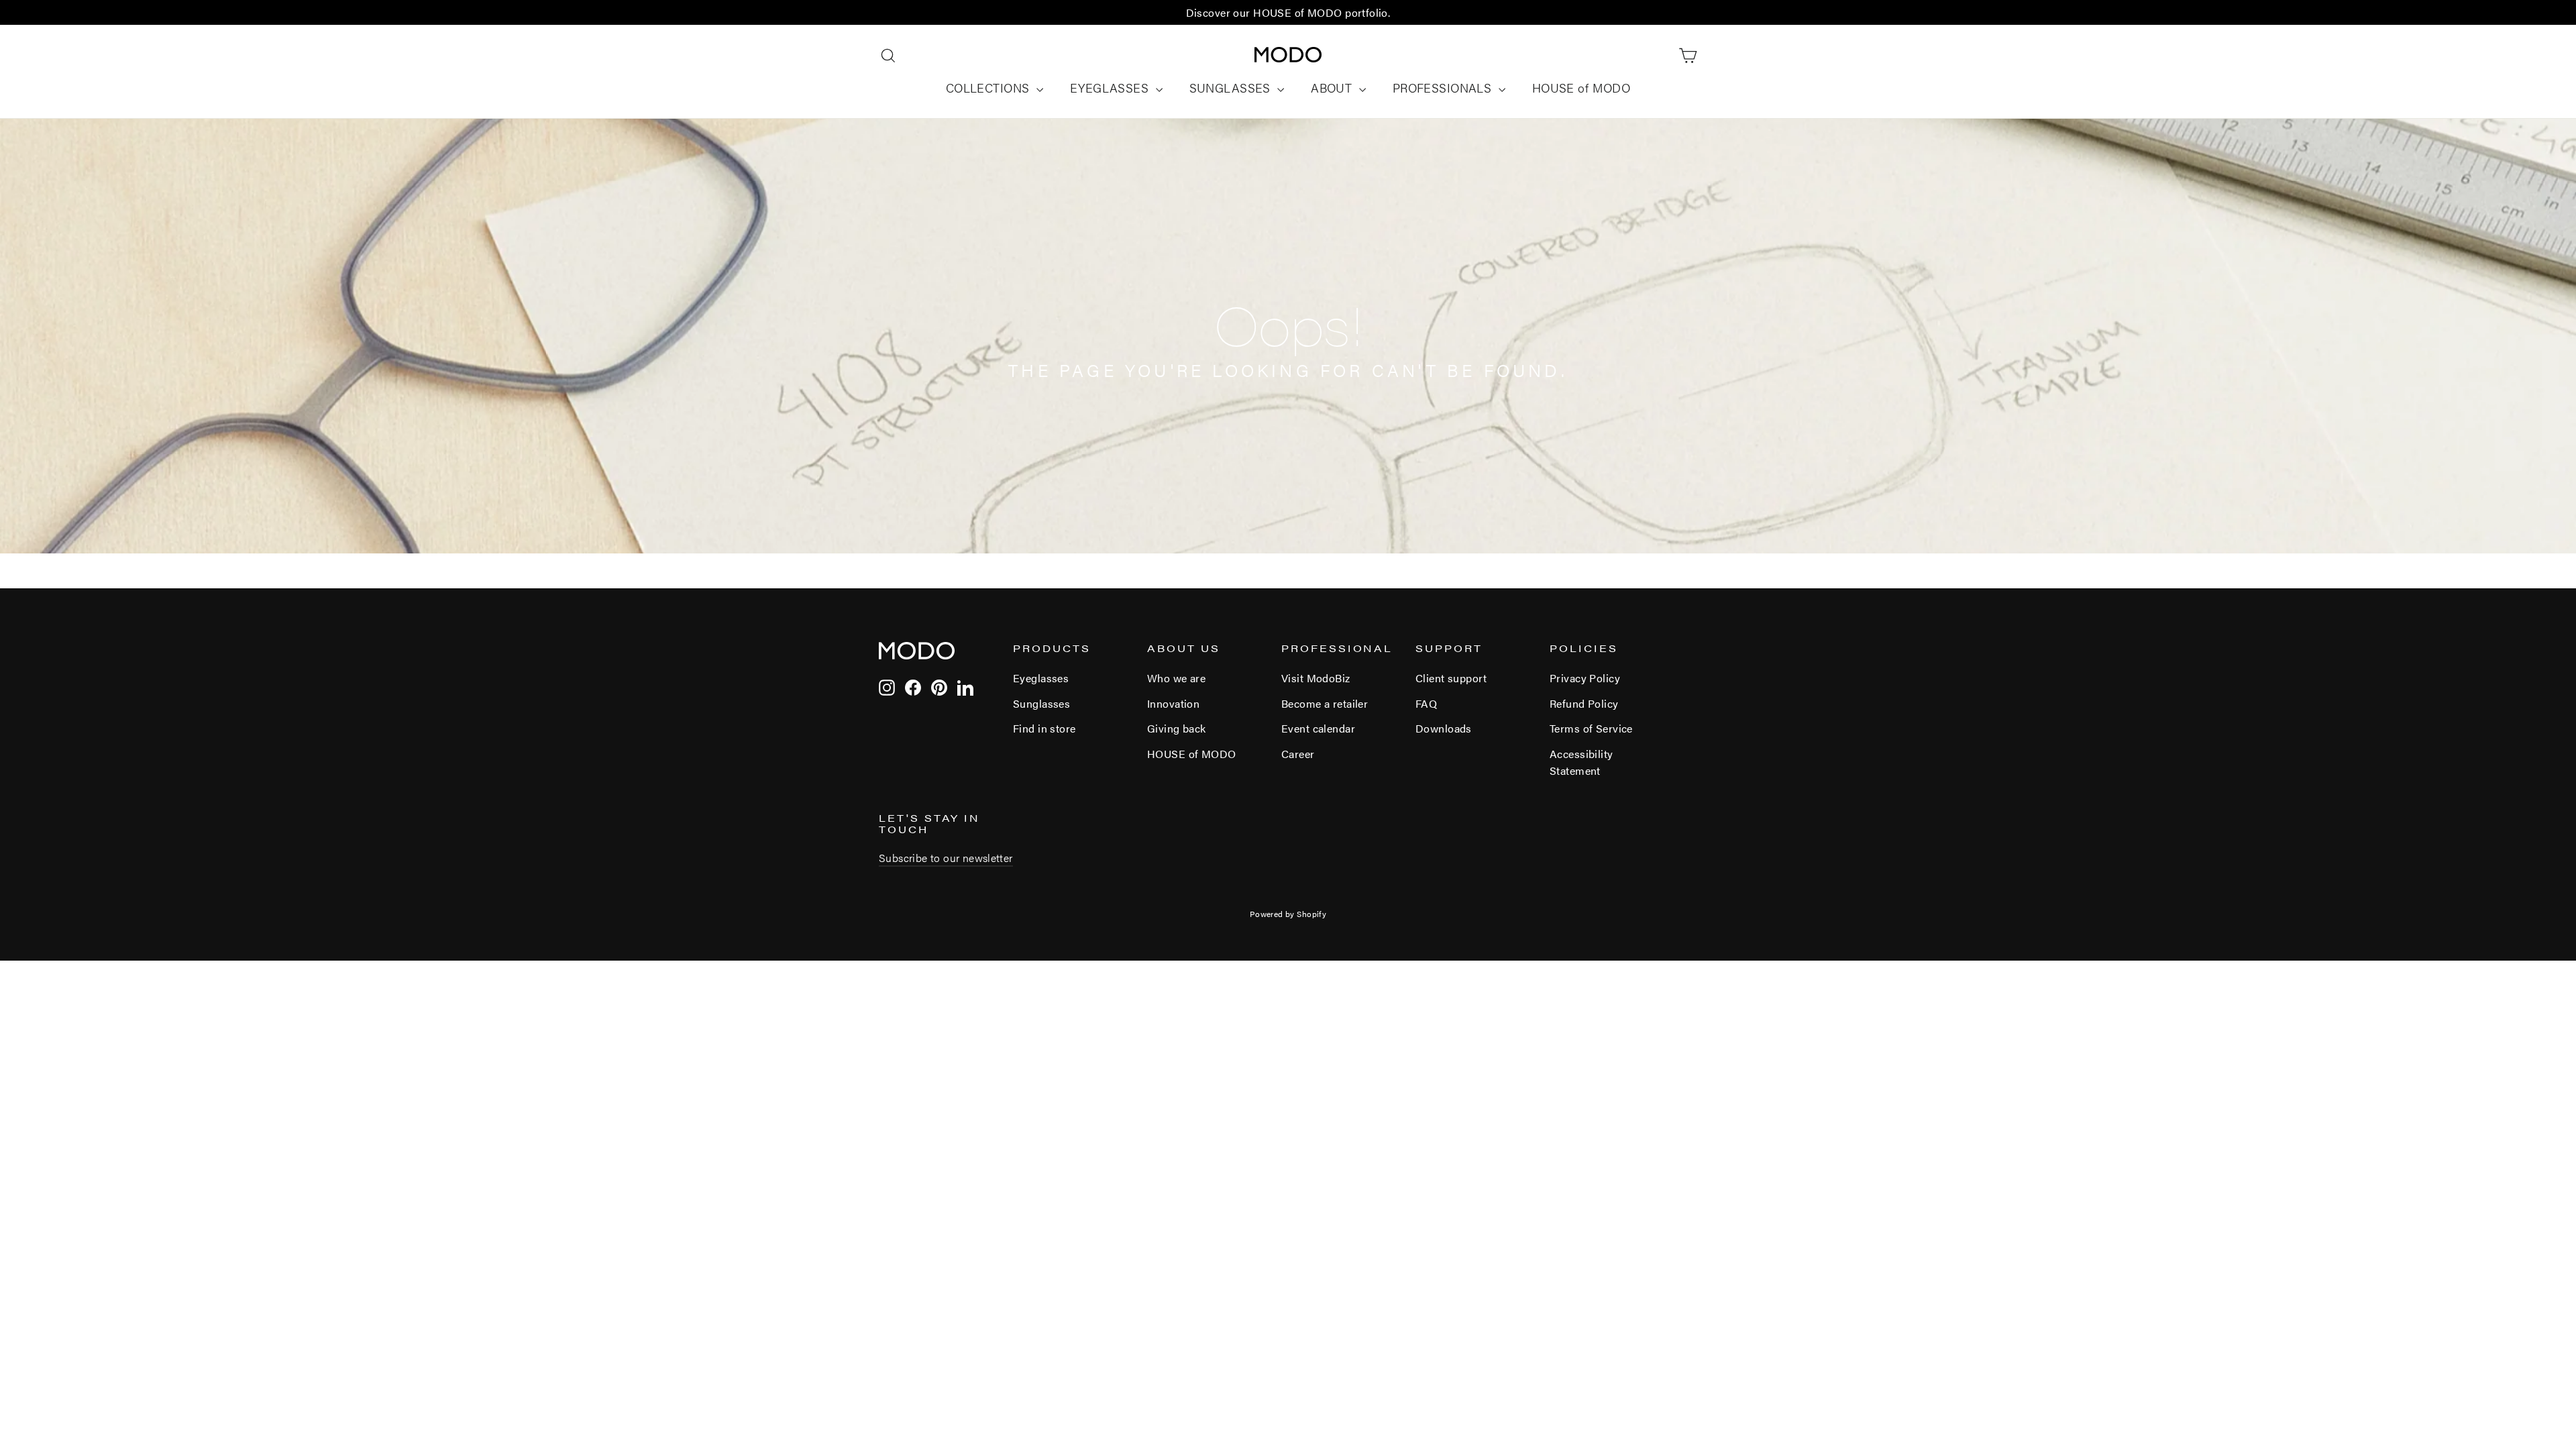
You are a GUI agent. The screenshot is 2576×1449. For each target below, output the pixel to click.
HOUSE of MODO (1581, 88)
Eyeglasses (1041, 678)
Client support (1451, 678)
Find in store (1044, 728)
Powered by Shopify (1288, 914)
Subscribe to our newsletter (946, 858)
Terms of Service (1591, 728)
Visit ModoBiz (1316, 678)
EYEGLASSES (1111, 88)
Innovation (1173, 703)
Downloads (1444, 728)
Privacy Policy (1585, 678)
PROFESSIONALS (1444, 88)
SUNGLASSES (1232, 88)
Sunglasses (1041, 703)
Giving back (1177, 728)
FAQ (1426, 703)
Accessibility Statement (1581, 762)
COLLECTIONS (989, 88)
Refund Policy (1584, 703)
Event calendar (1318, 728)
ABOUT (1333, 88)
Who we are (1176, 678)
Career (1298, 754)
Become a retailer (1325, 703)
